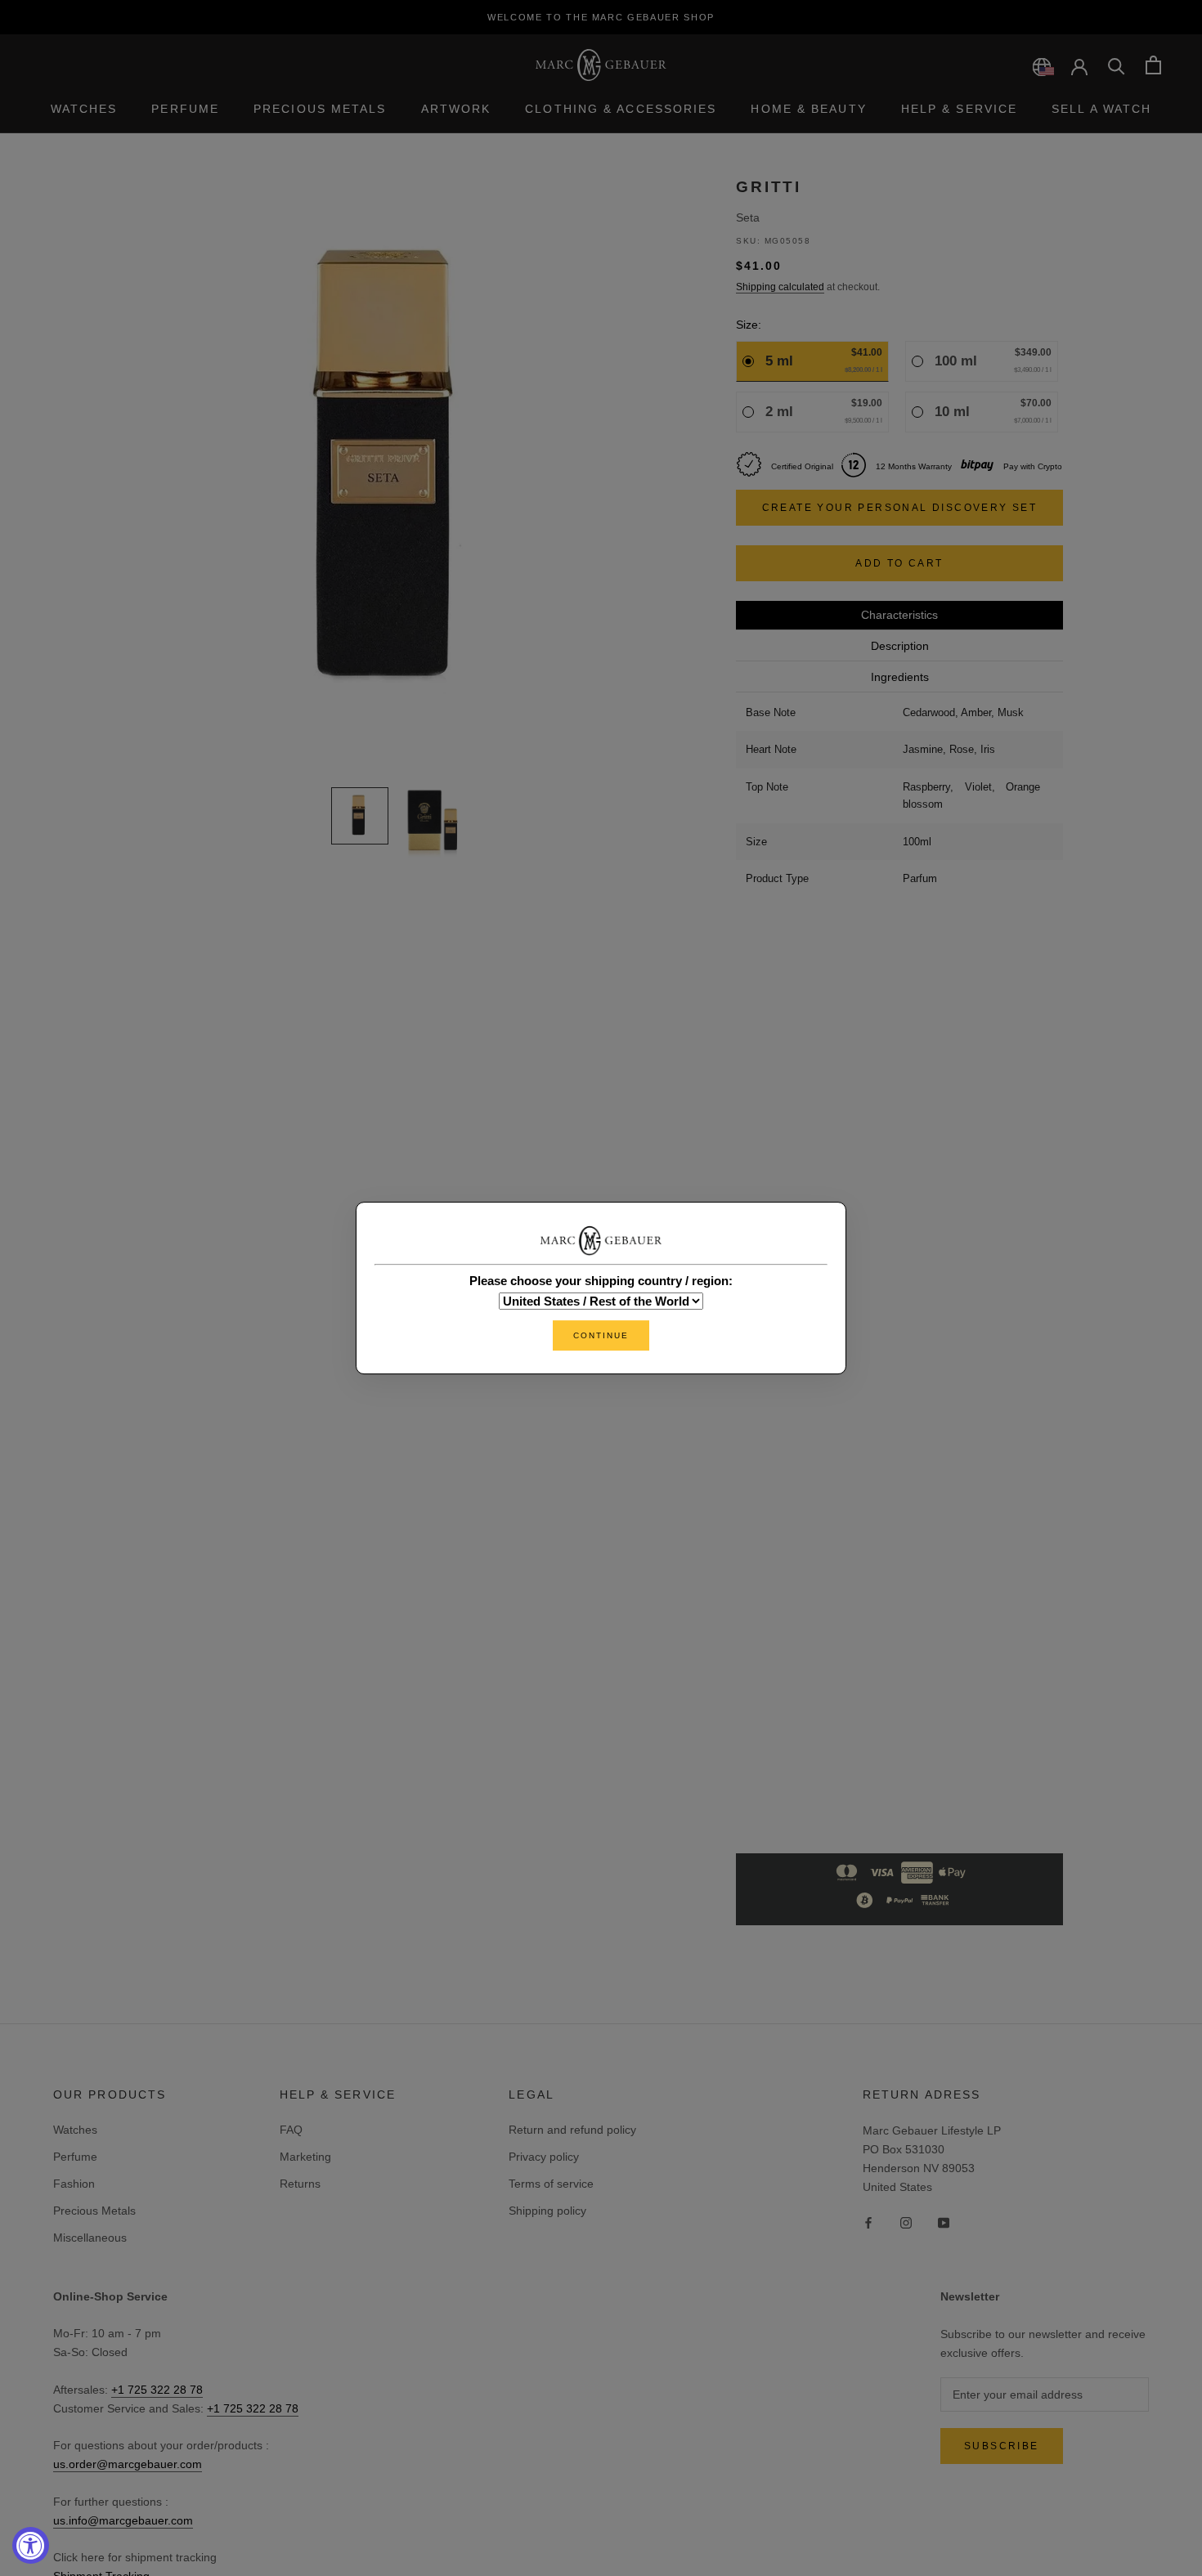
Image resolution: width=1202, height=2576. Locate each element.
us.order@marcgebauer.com (128, 2464)
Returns (300, 2184)
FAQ (291, 2130)
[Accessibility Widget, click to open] (31, 2545)
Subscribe (1002, 2446)
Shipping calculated (780, 287)
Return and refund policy (572, 2130)
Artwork (456, 109)
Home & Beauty (808, 109)
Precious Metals (320, 109)
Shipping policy (547, 2211)
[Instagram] (906, 2222)
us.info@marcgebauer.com (123, 2520)
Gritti (769, 187)
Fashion (74, 2184)
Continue (601, 1335)
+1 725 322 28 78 (157, 2390)
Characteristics (899, 615)
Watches (84, 109)
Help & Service (959, 109)
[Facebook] (868, 2222)
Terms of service (551, 2184)
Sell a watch (1101, 109)
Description (900, 646)
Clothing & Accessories (621, 109)
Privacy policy (544, 2157)
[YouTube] (944, 2222)
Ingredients (900, 677)
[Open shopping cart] (1153, 65)
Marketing (305, 2157)
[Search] (1117, 65)
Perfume (185, 109)
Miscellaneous (90, 2238)
